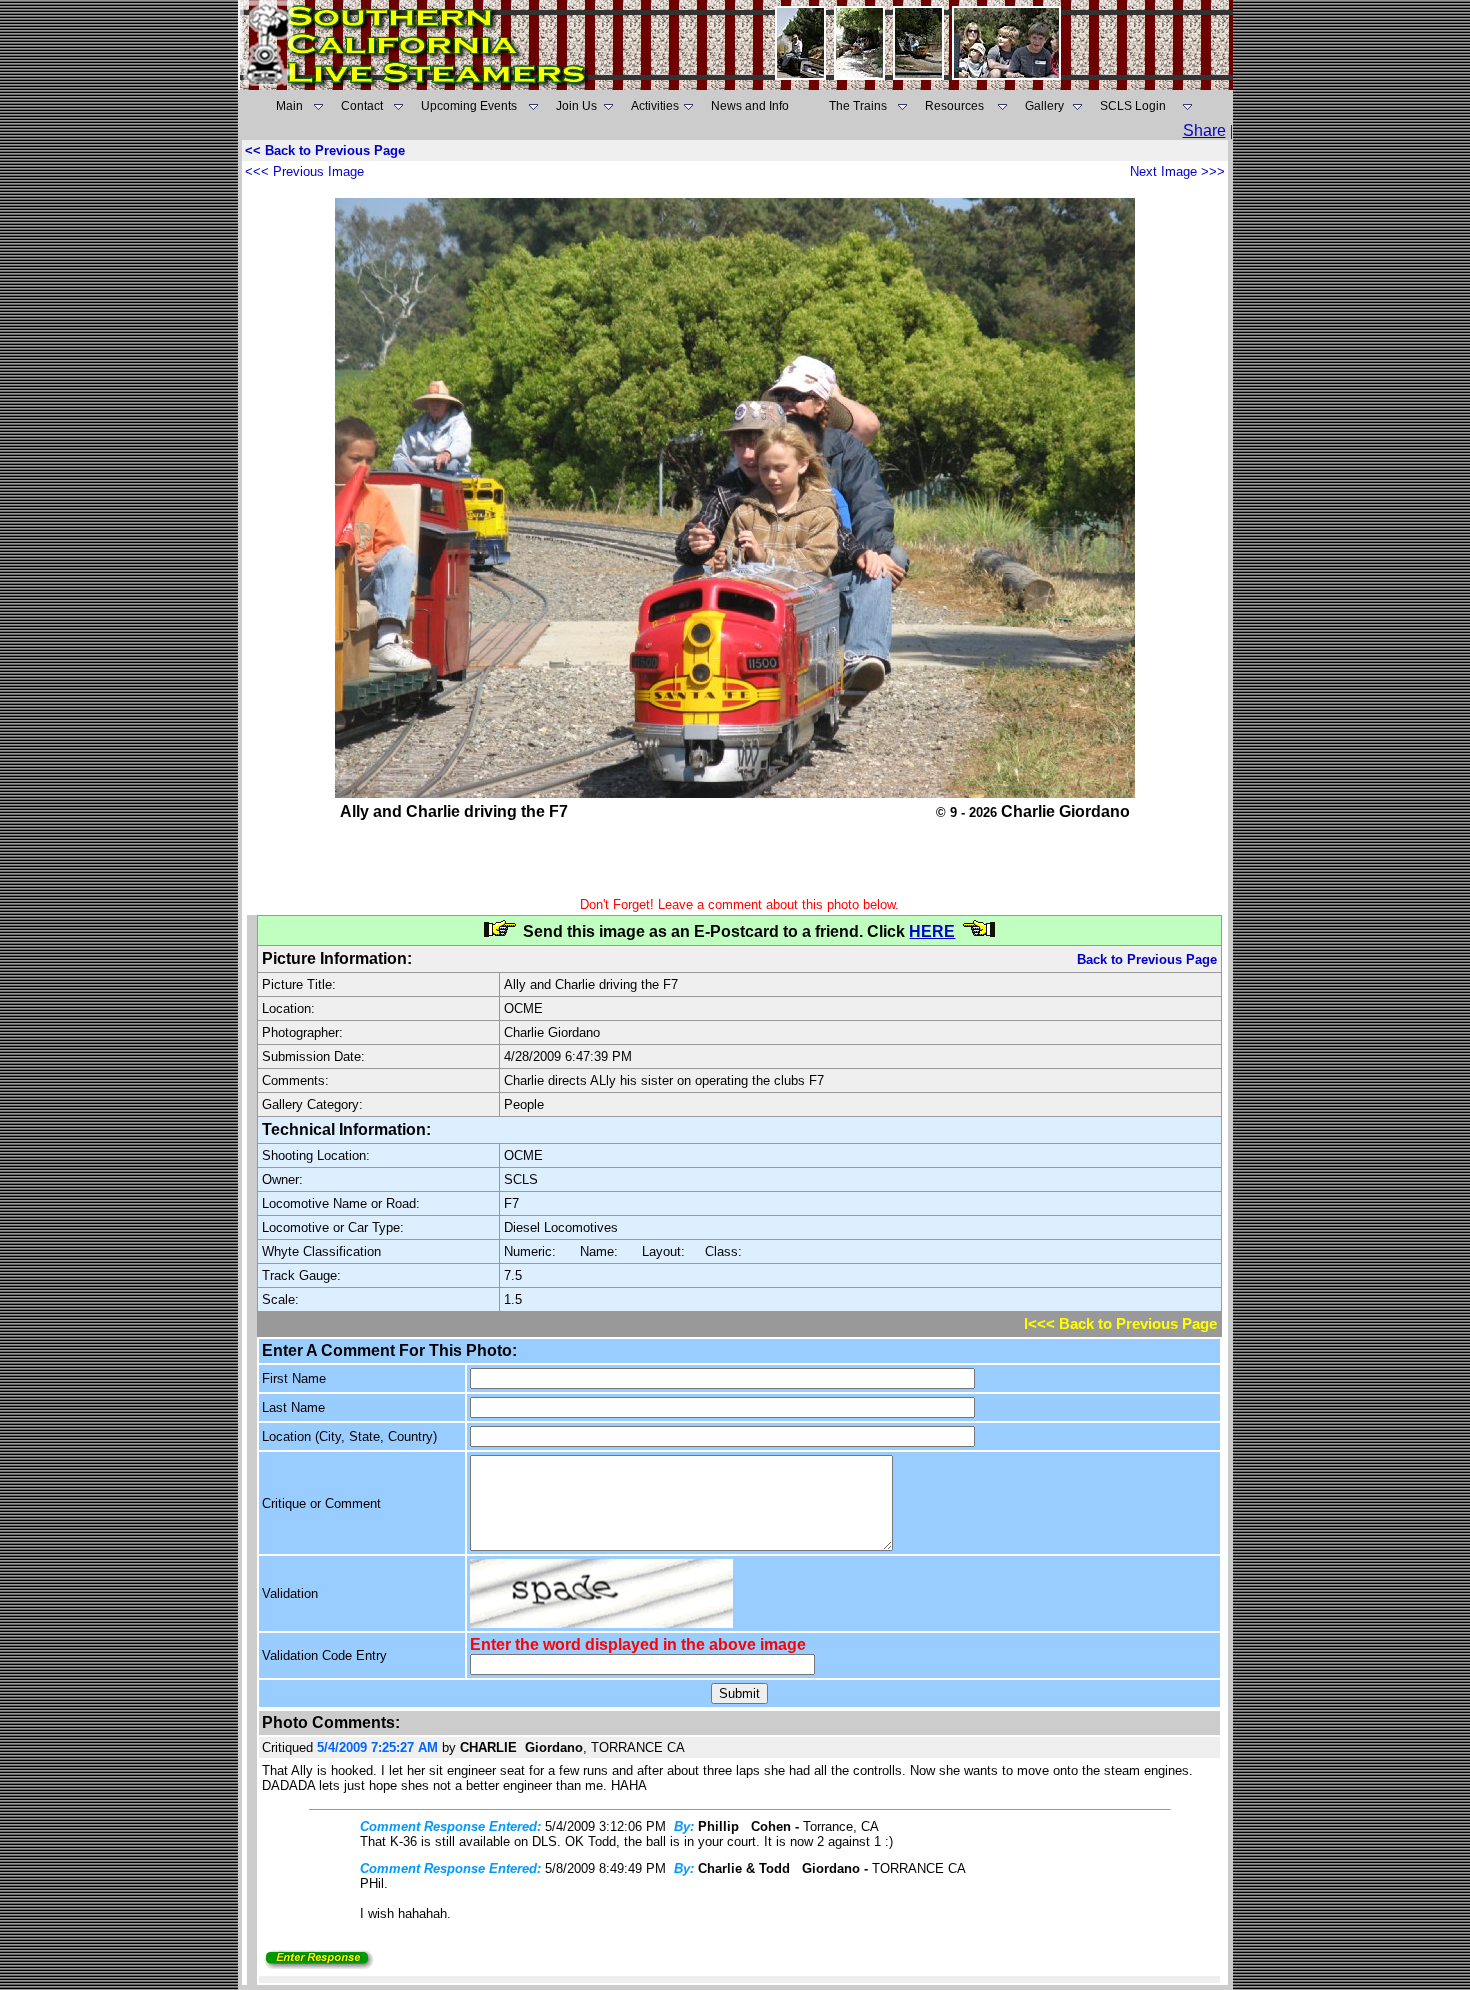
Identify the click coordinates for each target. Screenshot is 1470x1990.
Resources (954, 106)
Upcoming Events (469, 106)
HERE (932, 931)
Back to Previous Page (1147, 959)
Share (1204, 130)
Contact (362, 106)
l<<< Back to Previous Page (1120, 1324)
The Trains (858, 106)
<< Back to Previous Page (325, 150)
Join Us (576, 106)
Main (289, 106)
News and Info (750, 106)
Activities (655, 106)
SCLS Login (1133, 106)
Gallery (1044, 106)
